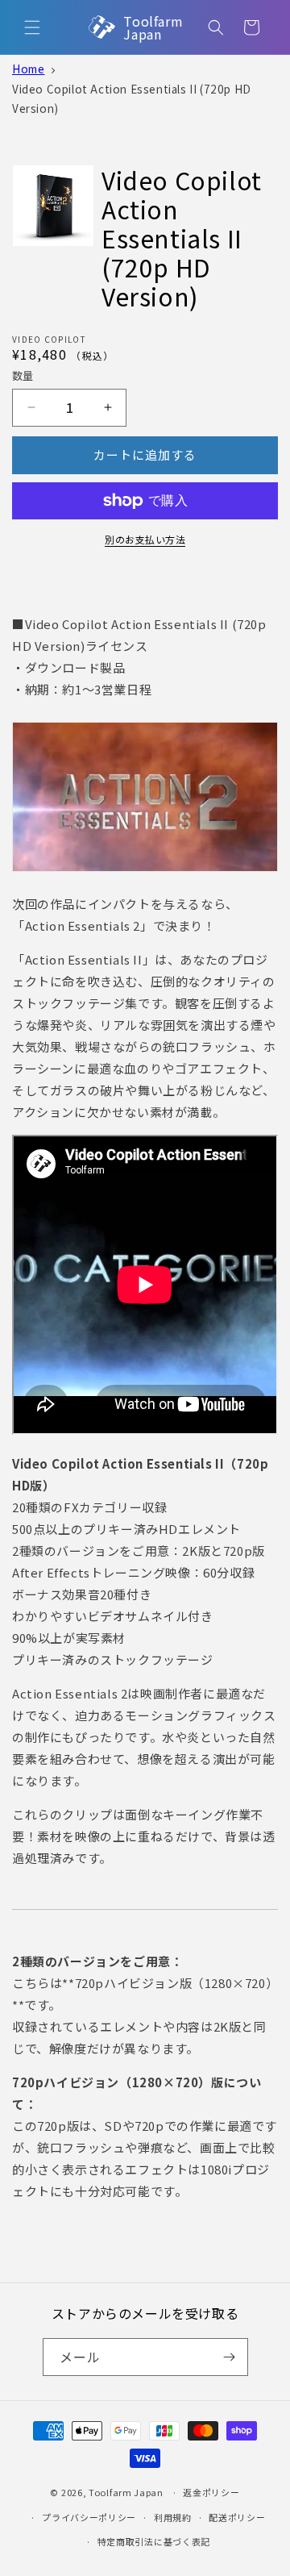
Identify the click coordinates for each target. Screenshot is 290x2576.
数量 (23, 375)
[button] (32, 27)
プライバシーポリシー (89, 2517)
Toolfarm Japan (126, 2492)
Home (28, 69)
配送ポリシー (237, 2517)
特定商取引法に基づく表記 (154, 2541)
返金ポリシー (211, 2492)
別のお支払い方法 (145, 539)
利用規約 (173, 2517)
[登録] (230, 2357)
